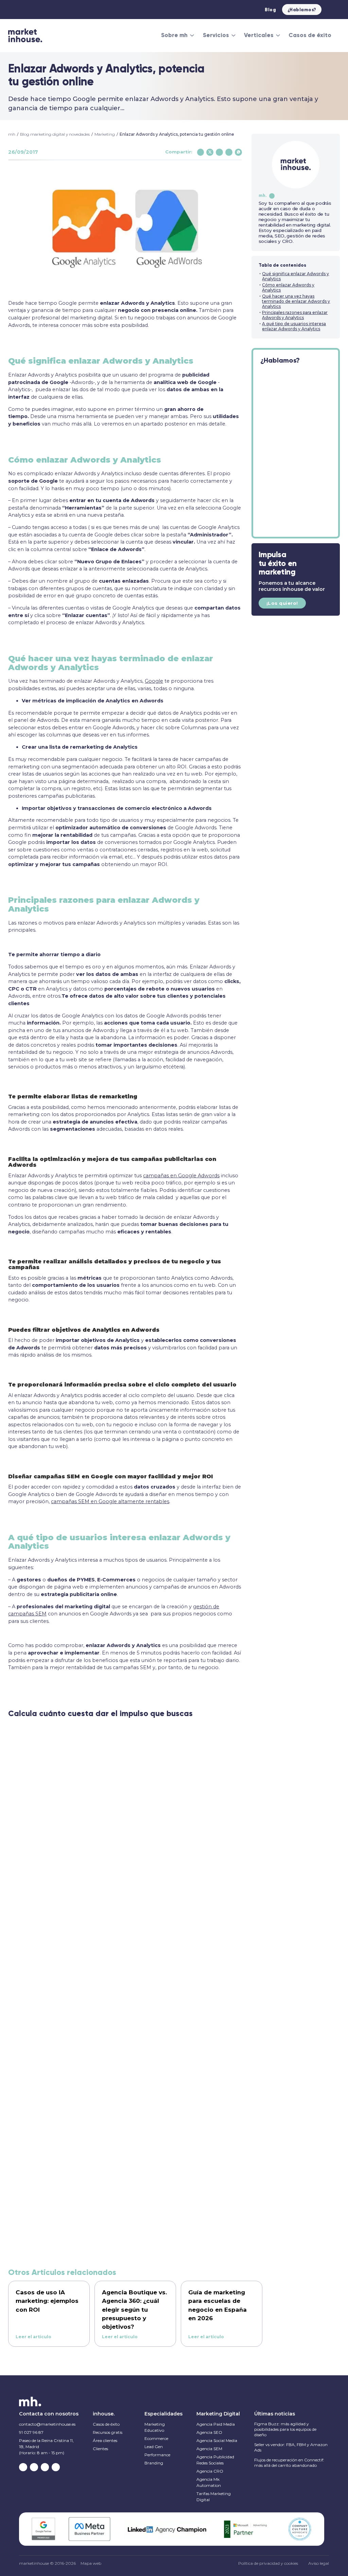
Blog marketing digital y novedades (55, 134)
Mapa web (91, 2563)
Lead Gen (154, 2447)
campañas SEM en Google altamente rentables (110, 1501)
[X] (210, 152)
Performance (157, 2455)
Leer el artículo (33, 2337)
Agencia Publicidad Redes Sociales (215, 2460)
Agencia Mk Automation (209, 2482)
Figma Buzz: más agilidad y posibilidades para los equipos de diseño (285, 2429)
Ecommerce (156, 2438)
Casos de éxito (310, 35)
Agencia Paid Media (216, 2424)
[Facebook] (201, 152)
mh (12, 134)
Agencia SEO (209, 2432)
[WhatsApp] (238, 152)
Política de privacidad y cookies (268, 2563)
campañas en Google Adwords (181, 1176)
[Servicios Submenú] (233, 35)
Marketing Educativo (155, 2427)
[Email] (219, 152)
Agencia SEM (209, 2449)
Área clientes (105, 2440)
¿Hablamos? (302, 10)
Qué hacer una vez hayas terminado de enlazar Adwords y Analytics (296, 301)
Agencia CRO (210, 2471)
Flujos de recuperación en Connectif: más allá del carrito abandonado (289, 2463)
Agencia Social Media (217, 2440)
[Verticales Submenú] (278, 35)
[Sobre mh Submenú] (192, 35)
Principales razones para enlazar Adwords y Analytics (295, 315)
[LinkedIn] (229, 152)
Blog (270, 10)
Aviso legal (319, 2563)
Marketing (105, 134)
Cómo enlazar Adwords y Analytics (288, 287)
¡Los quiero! (282, 603)
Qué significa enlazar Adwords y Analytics (295, 276)
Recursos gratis (108, 2432)
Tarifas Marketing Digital (214, 2497)
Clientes (100, 2449)
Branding (154, 2463)
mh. (263, 195)
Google (154, 681)
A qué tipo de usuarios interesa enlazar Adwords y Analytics (294, 326)
